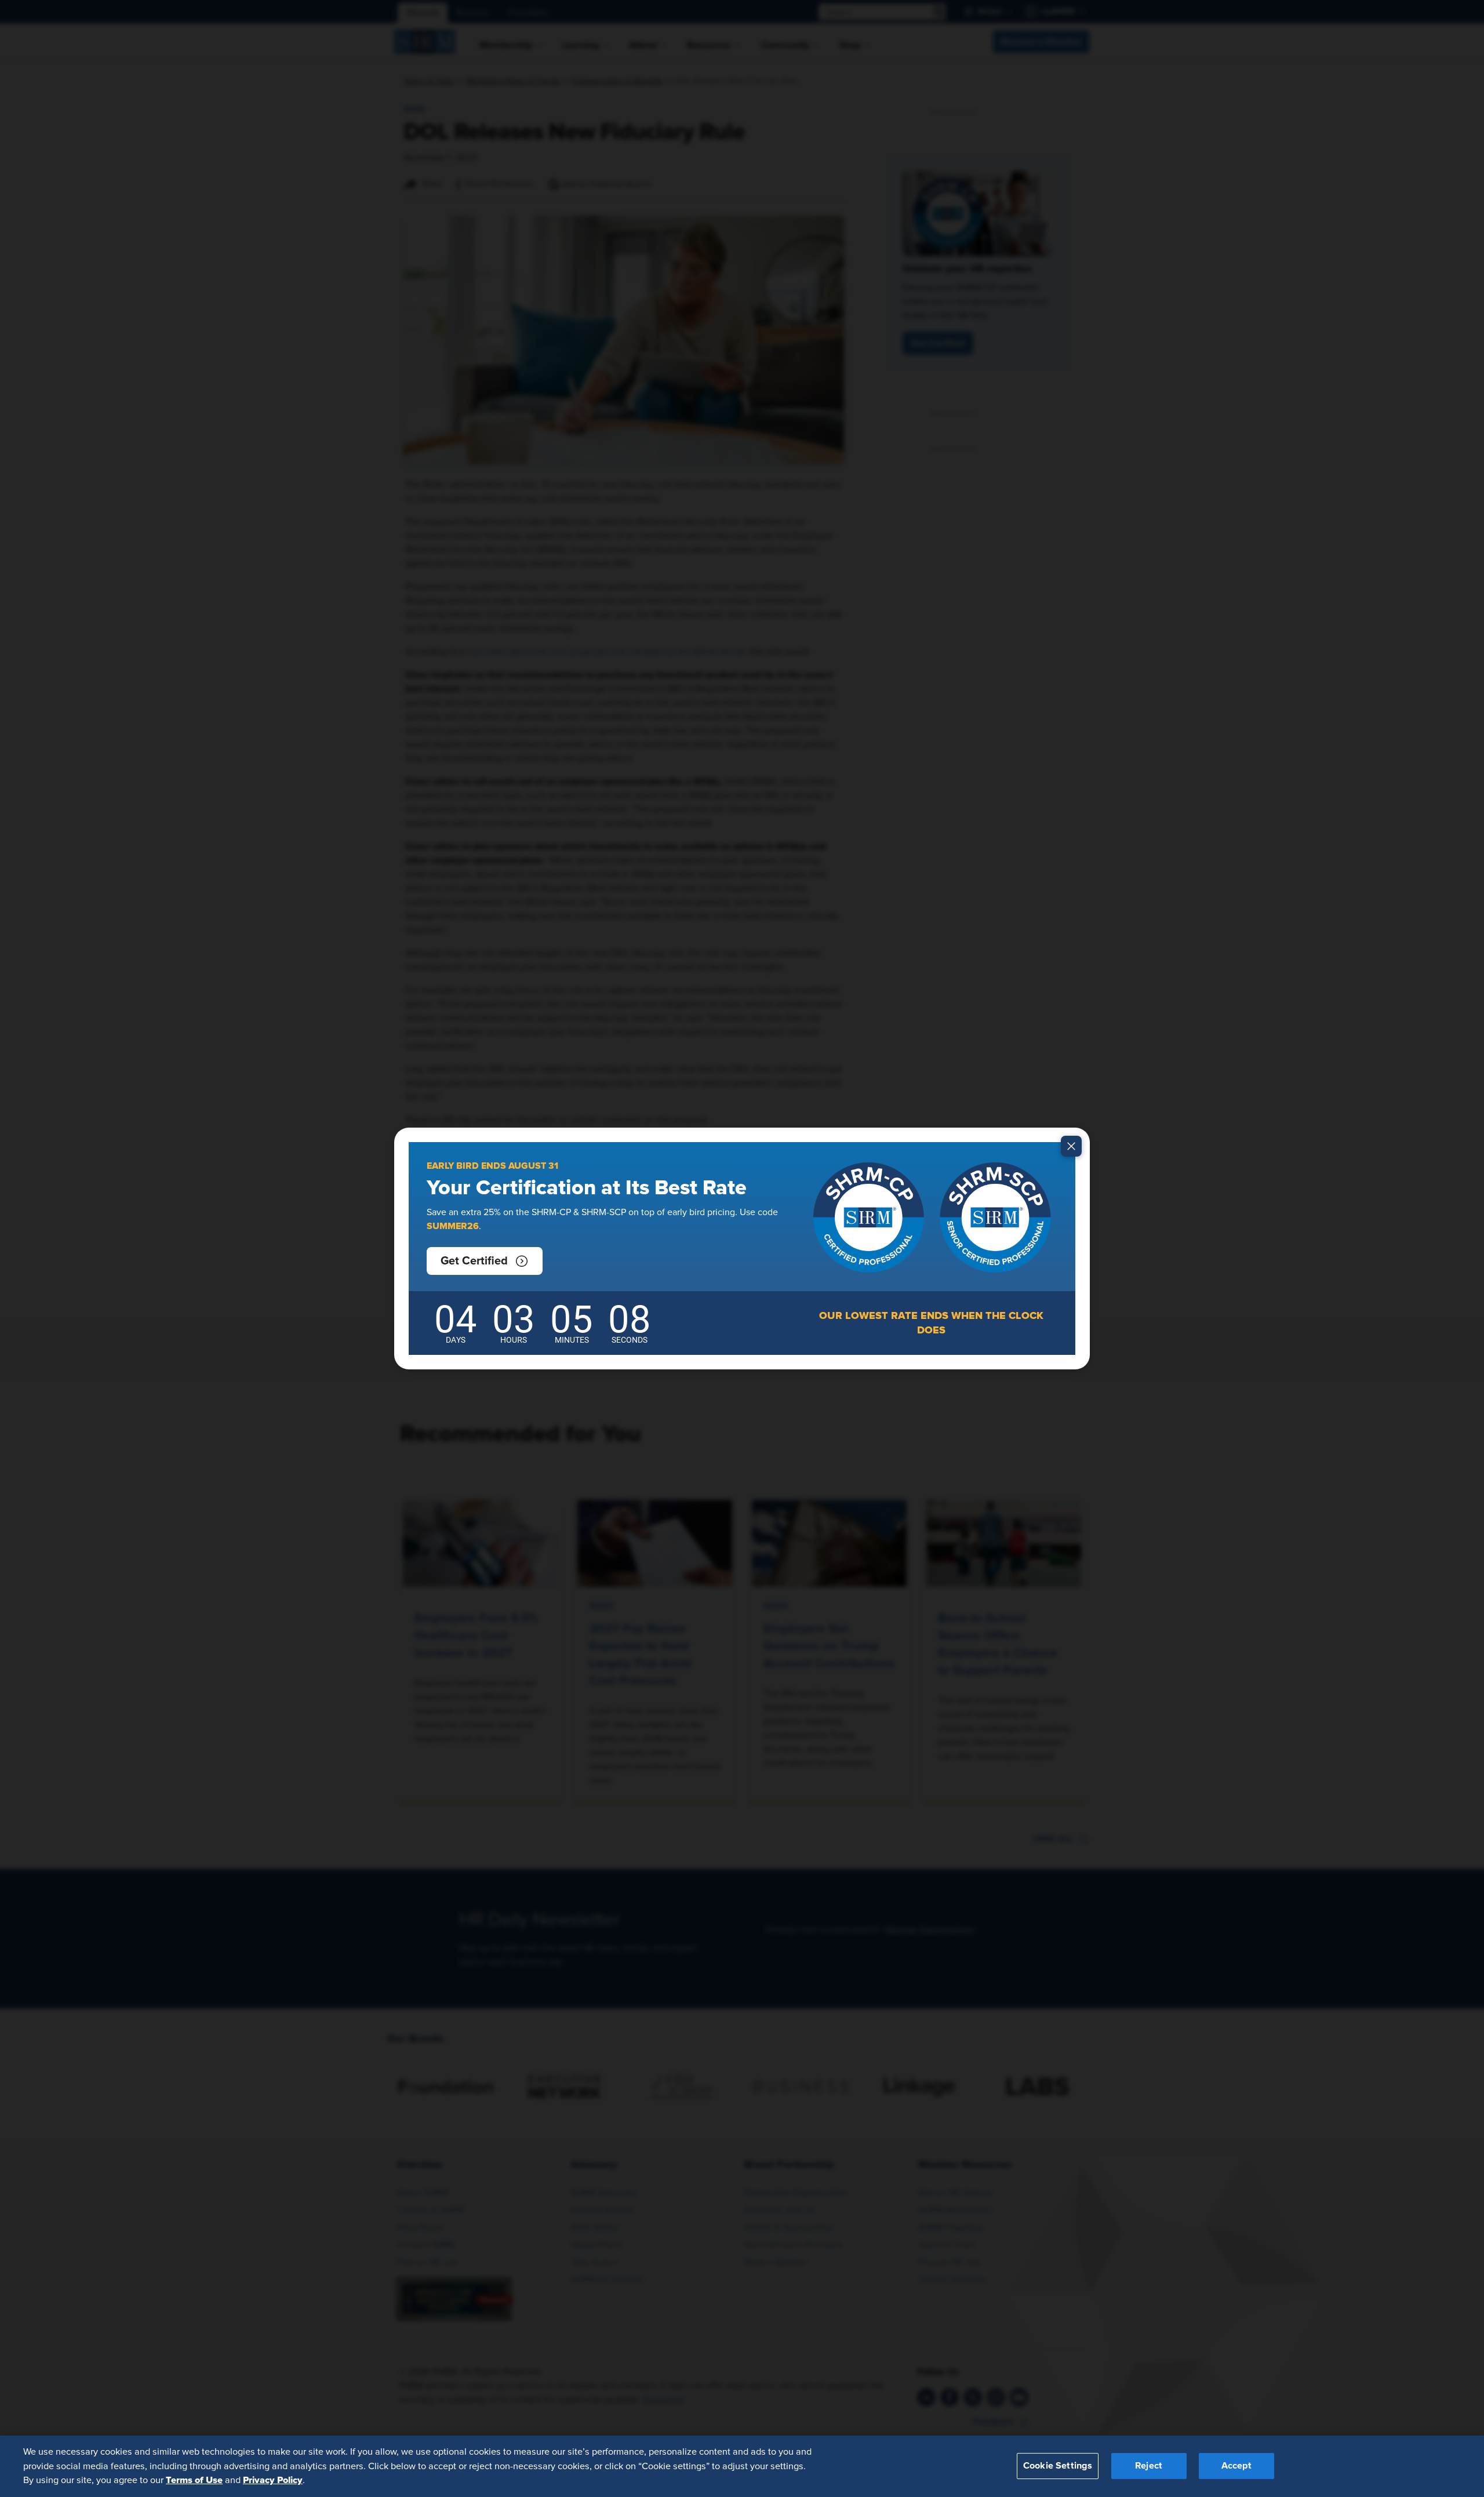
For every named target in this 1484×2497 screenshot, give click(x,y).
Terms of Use (194, 2480)
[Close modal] (1071, 1146)
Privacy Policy (273, 2480)
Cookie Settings (1058, 2466)
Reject (1149, 2466)
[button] (485, 1261)
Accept (1236, 2466)
